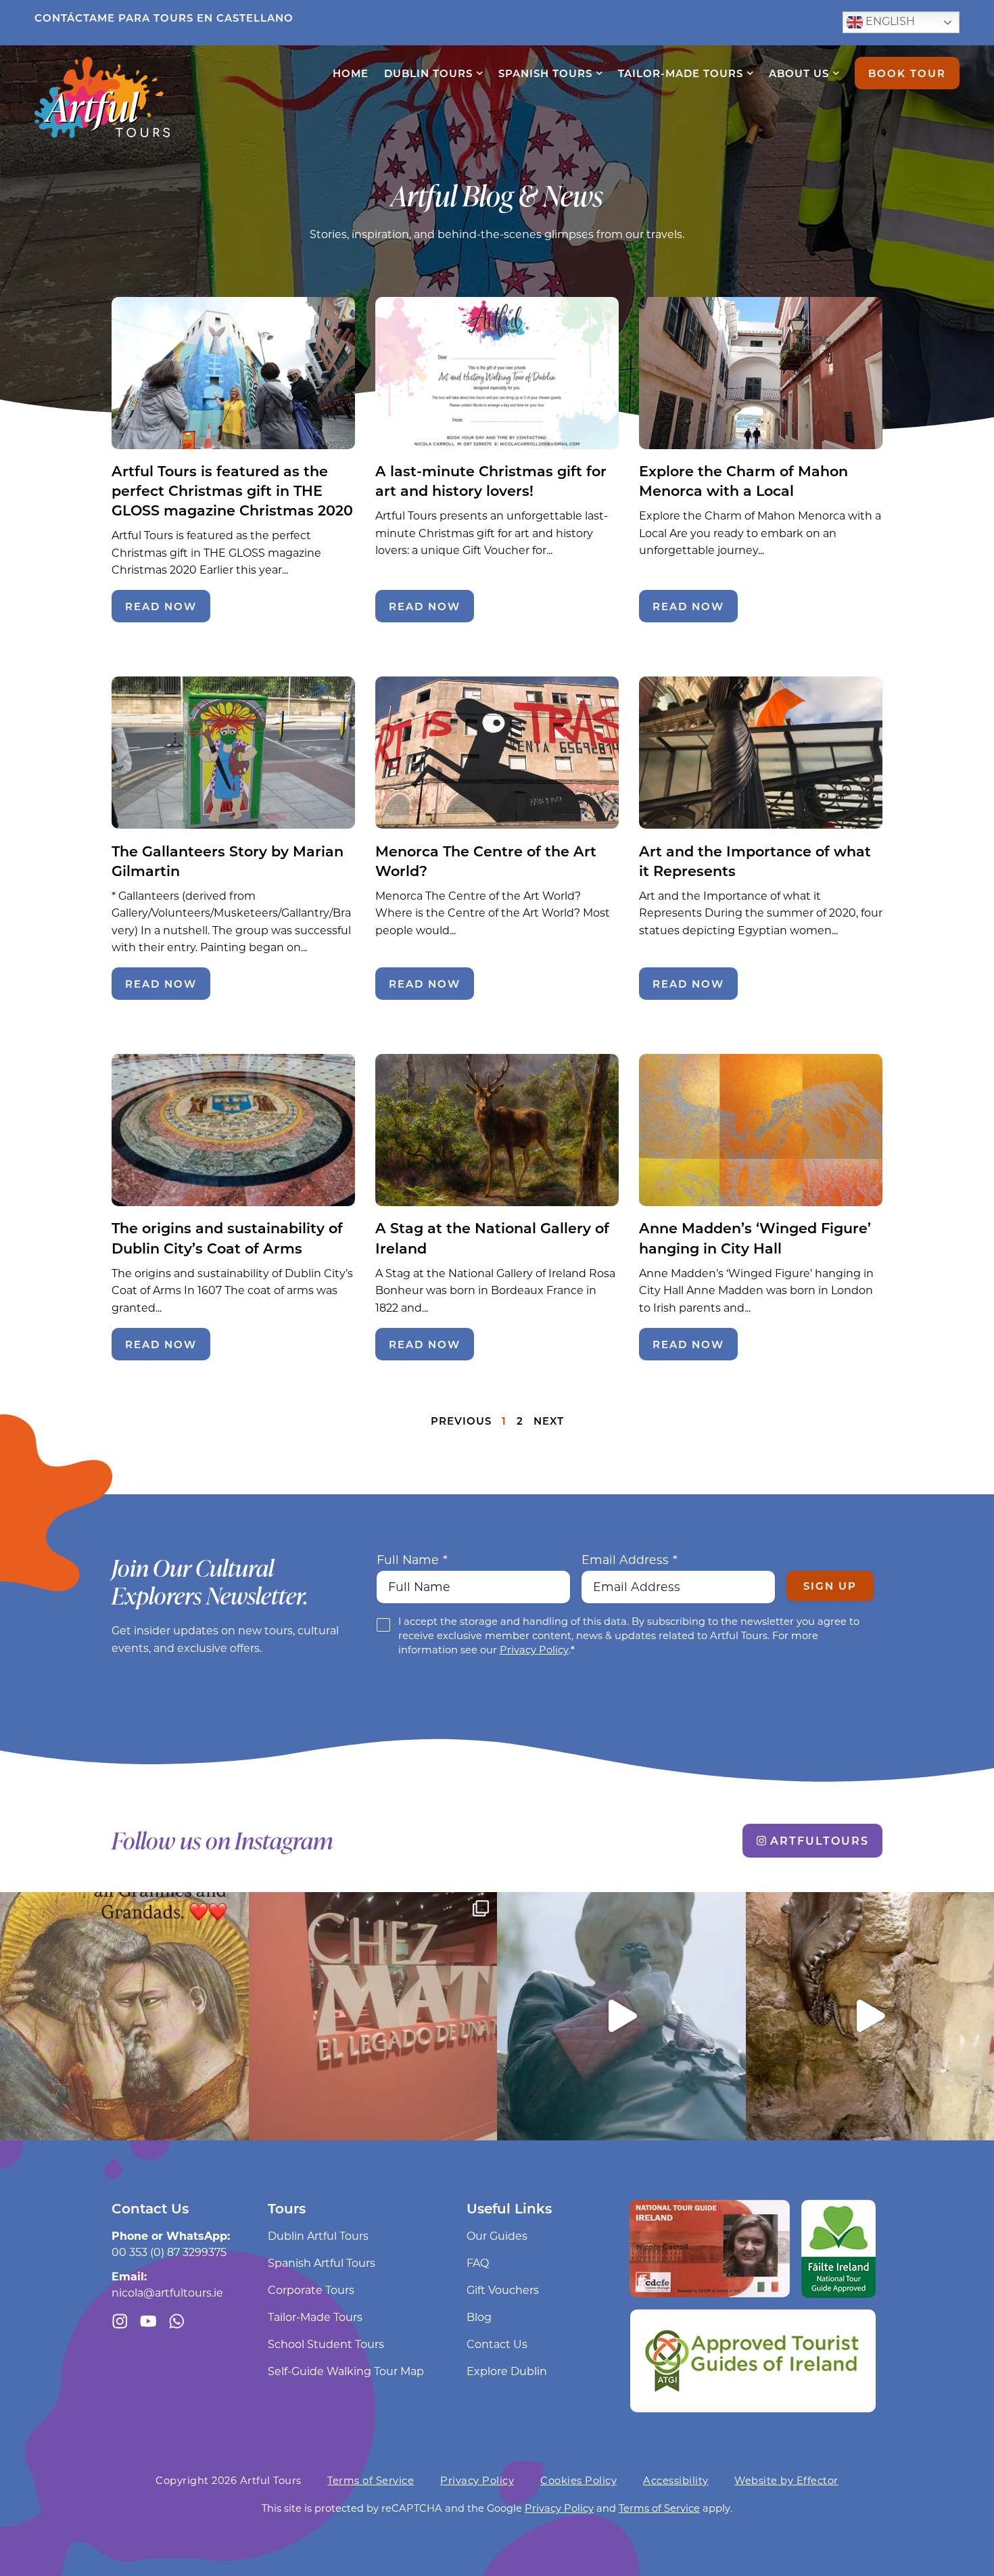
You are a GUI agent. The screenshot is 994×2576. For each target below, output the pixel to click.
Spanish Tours (545, 73)
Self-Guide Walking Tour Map (346, 2371)
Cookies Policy (578, 2480)
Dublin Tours (428, 73)
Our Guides (497, 2235)
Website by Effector (786, 2480)
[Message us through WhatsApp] (177, 2321)
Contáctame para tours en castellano (164, 18)
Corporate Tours (311, 2290)
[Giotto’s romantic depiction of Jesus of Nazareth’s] (124, 2017)
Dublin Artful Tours (318, 2235)
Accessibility (676, 2480)
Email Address (630, 1560)
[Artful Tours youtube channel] (148, 2321)
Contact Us (497, 2344)
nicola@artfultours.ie (167, 2292)
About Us (799, 73)
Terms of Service (371, 2480)
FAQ (478, 2262)
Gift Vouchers (503, 2290)
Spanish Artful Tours (322, 2262)
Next (549, 1421)
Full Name (412, 1560)
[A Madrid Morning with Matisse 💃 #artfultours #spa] (373, 2017)
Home (351, 73)
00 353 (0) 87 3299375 (169, 2252)
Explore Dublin (507, 2371)
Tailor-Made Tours (681, 73)
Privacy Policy (534, 1650)
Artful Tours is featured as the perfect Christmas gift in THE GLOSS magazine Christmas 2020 (232, 490)
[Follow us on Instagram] (120, 2321)
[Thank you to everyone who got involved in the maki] (621, 2017)
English (889, 21)
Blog (479, 2317)
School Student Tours (326, 2344)
